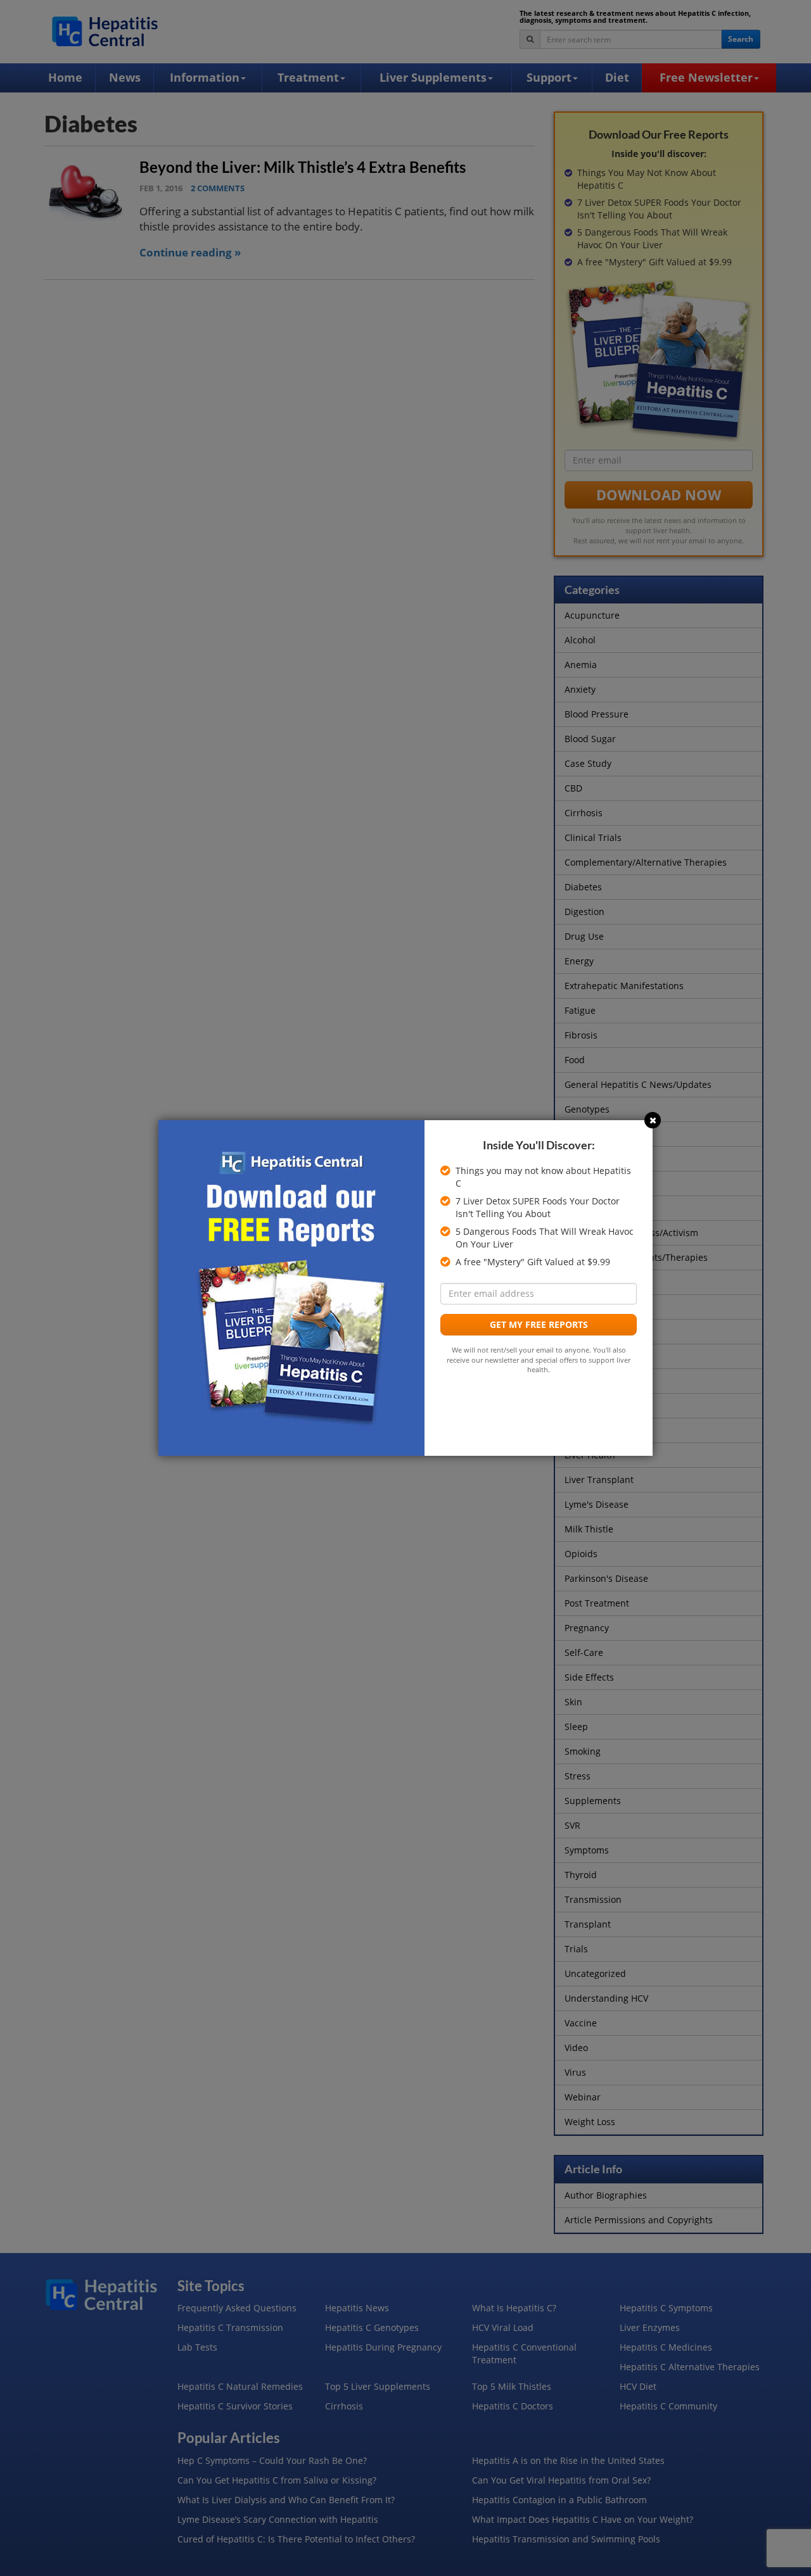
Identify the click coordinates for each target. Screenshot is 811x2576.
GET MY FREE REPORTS (539, 1324)
